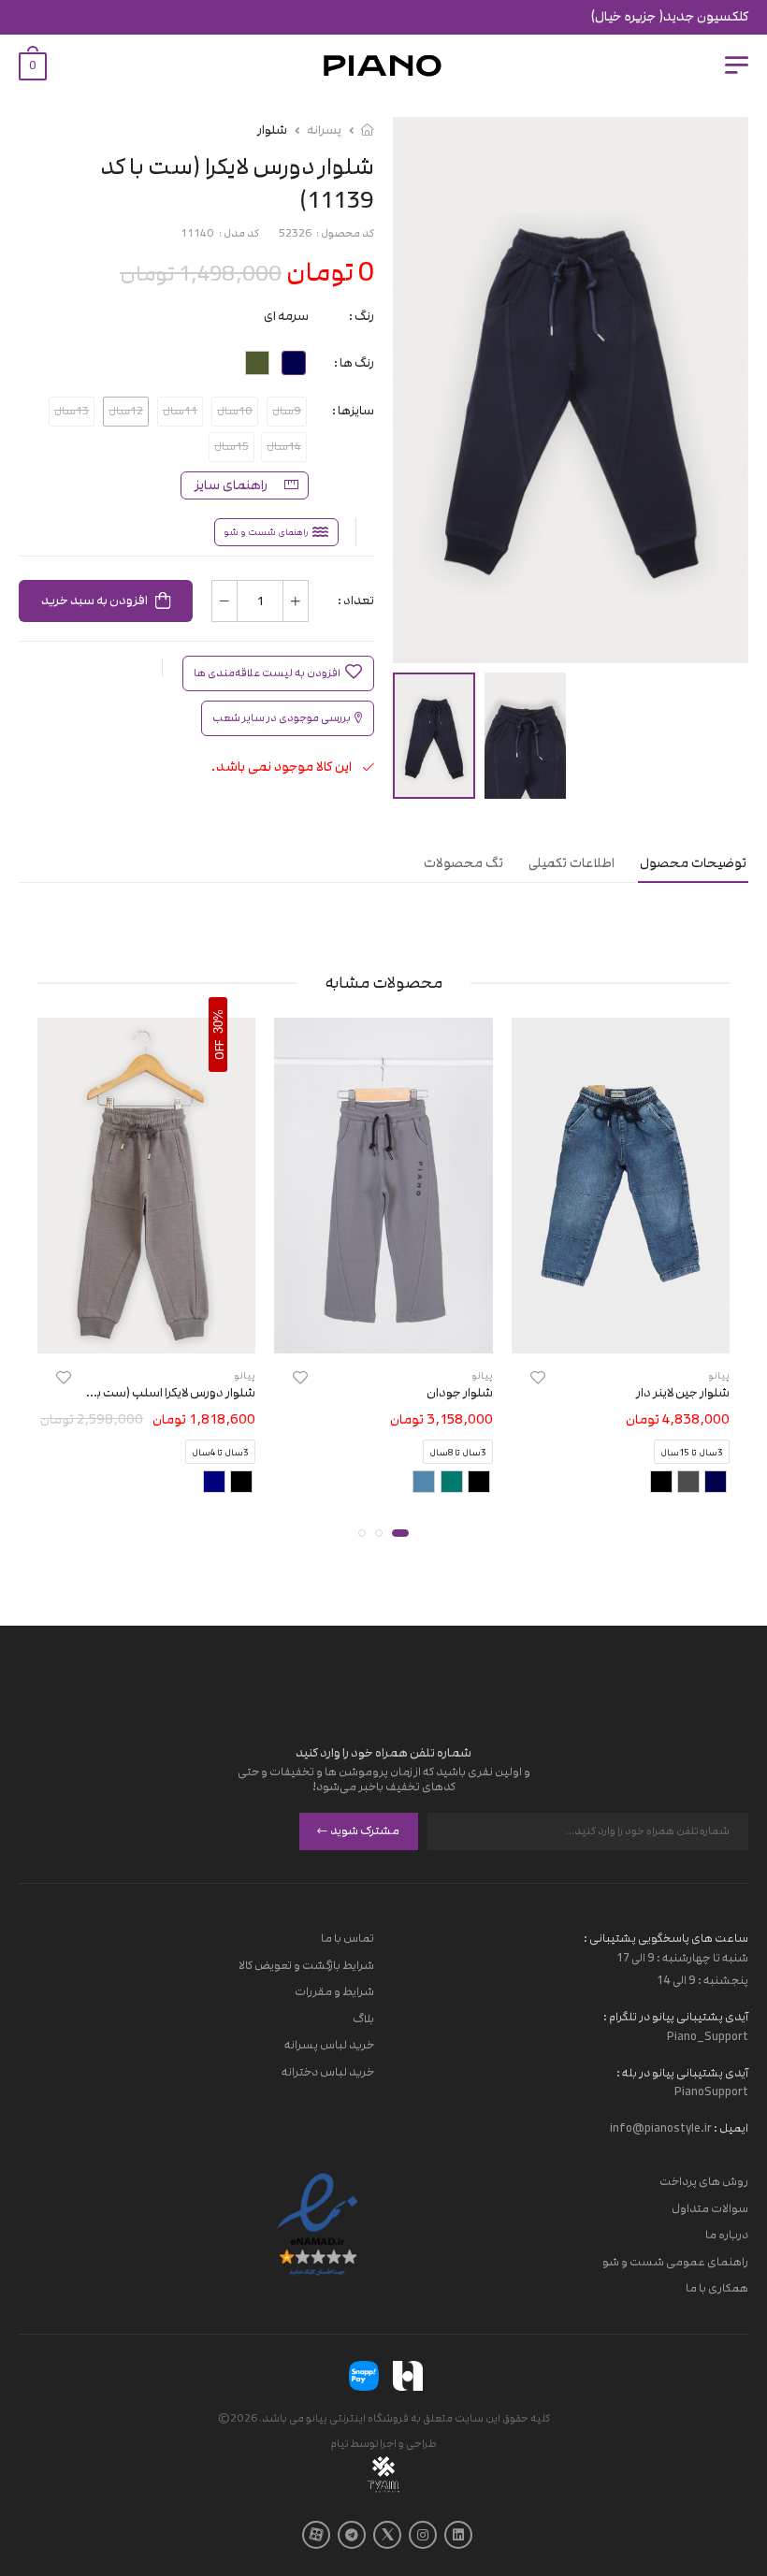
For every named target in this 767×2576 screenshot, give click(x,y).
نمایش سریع (621, 1330)
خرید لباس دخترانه (328, 2072)
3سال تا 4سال (220, 1453)
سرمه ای (286, 316)
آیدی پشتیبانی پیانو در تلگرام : (676, 2016)
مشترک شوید (365, 1831)
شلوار (272, 130)
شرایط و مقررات (334, 1991)
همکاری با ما (717, 2288)
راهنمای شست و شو (266, 532)
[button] (400, 1533)
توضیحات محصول (693, 863)
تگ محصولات (463, 863)
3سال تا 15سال (692, 1453)
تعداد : (356, 601)
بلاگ (363, 2018)
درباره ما (727, 2235)
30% (218, 1020)
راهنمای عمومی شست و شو (675, 2261)
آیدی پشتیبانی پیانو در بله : (682, 2072)
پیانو (719, 1375)
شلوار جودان (460, 1393)
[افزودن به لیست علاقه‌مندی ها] (538, 1377)
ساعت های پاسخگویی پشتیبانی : (666, 1938)
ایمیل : (730, 2128)
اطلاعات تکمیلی (572, 863)
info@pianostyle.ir (661, 2128)
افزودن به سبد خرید (94, 601)
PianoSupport (711, 2091)
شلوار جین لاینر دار (683, 1393)
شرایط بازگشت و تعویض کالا (306, 1964)
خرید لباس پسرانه (329, 2045)
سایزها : (353, 411)
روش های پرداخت (704, 2181)
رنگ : (362, 316)
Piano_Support (708, 2035)
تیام (340, 2443)
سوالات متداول (710, 2207)
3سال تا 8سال (458, 1453)
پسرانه (324, 130)
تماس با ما (347, 1938)
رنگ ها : (354, 363)
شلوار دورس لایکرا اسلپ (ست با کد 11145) (147, 1393)
